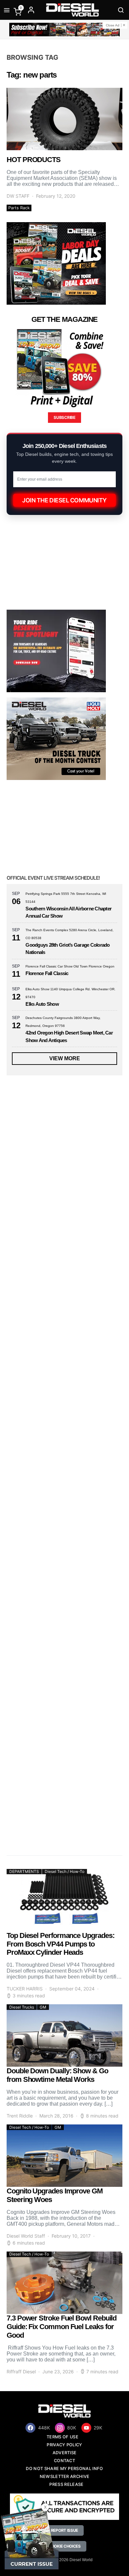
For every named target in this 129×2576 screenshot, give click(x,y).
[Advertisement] (64, 1776)
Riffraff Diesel (21, 2372)
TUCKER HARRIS (25, 1989)
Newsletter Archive (65, 2476)
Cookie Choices (64, 2546)
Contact (64, 2461)
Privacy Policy (64, 2445)
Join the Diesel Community (64, 500)
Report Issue (64, 2530)
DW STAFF (18, 196)
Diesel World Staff (26, 2236)
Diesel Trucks (22, 2007)
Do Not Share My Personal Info (64, 2469)
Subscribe (64, 417)
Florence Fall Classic (47, 973)
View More (65, 1058)
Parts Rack (19, 208)
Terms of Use (63, 2437)
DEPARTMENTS (24, 1871)
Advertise (65, 2453)
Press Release (66, 2484)
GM (43, 2007)
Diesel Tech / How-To (64, 1871)
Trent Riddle (20, 2116)
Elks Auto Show (42, 1004)
